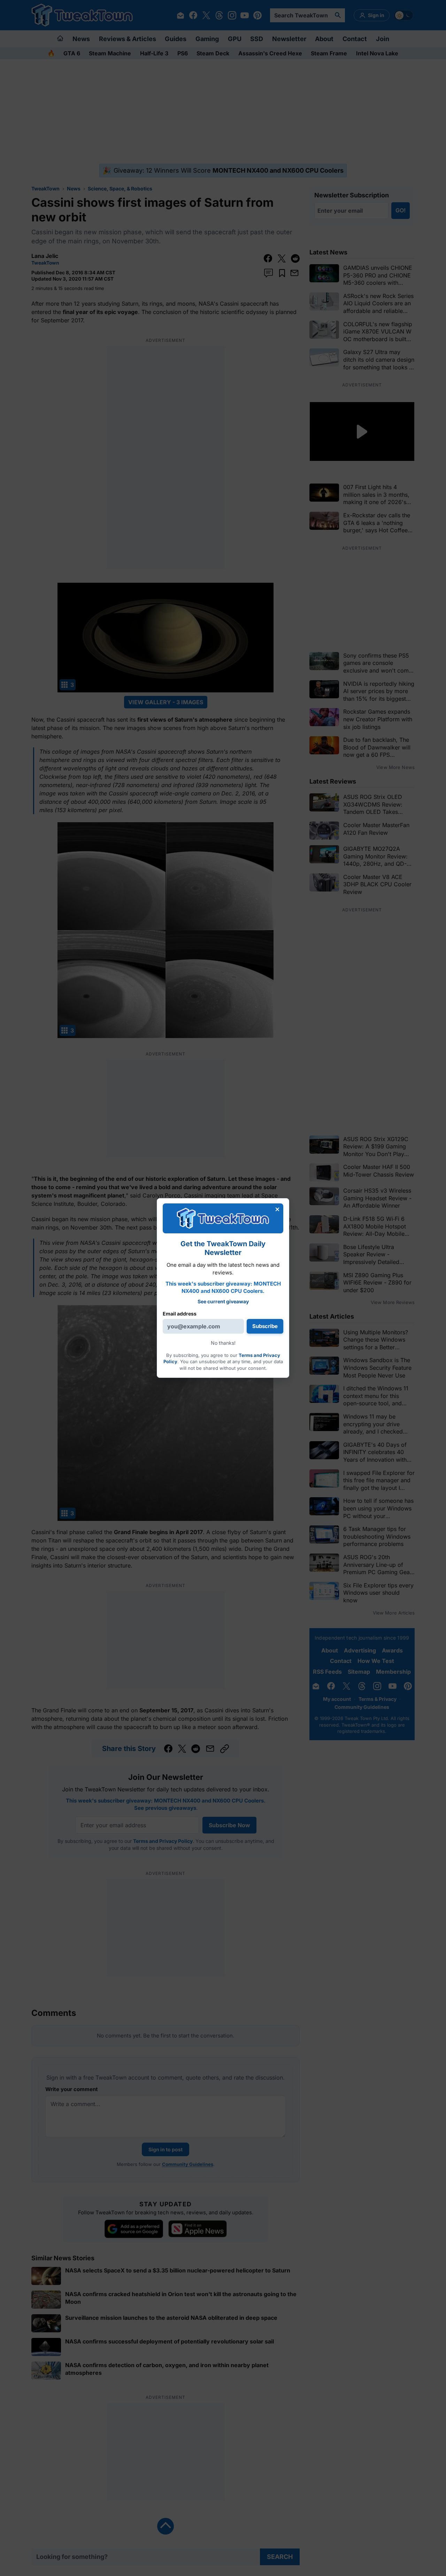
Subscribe (265, 1326)
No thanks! (223, 1343)
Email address (180, 1314)
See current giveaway (223, 1301)
